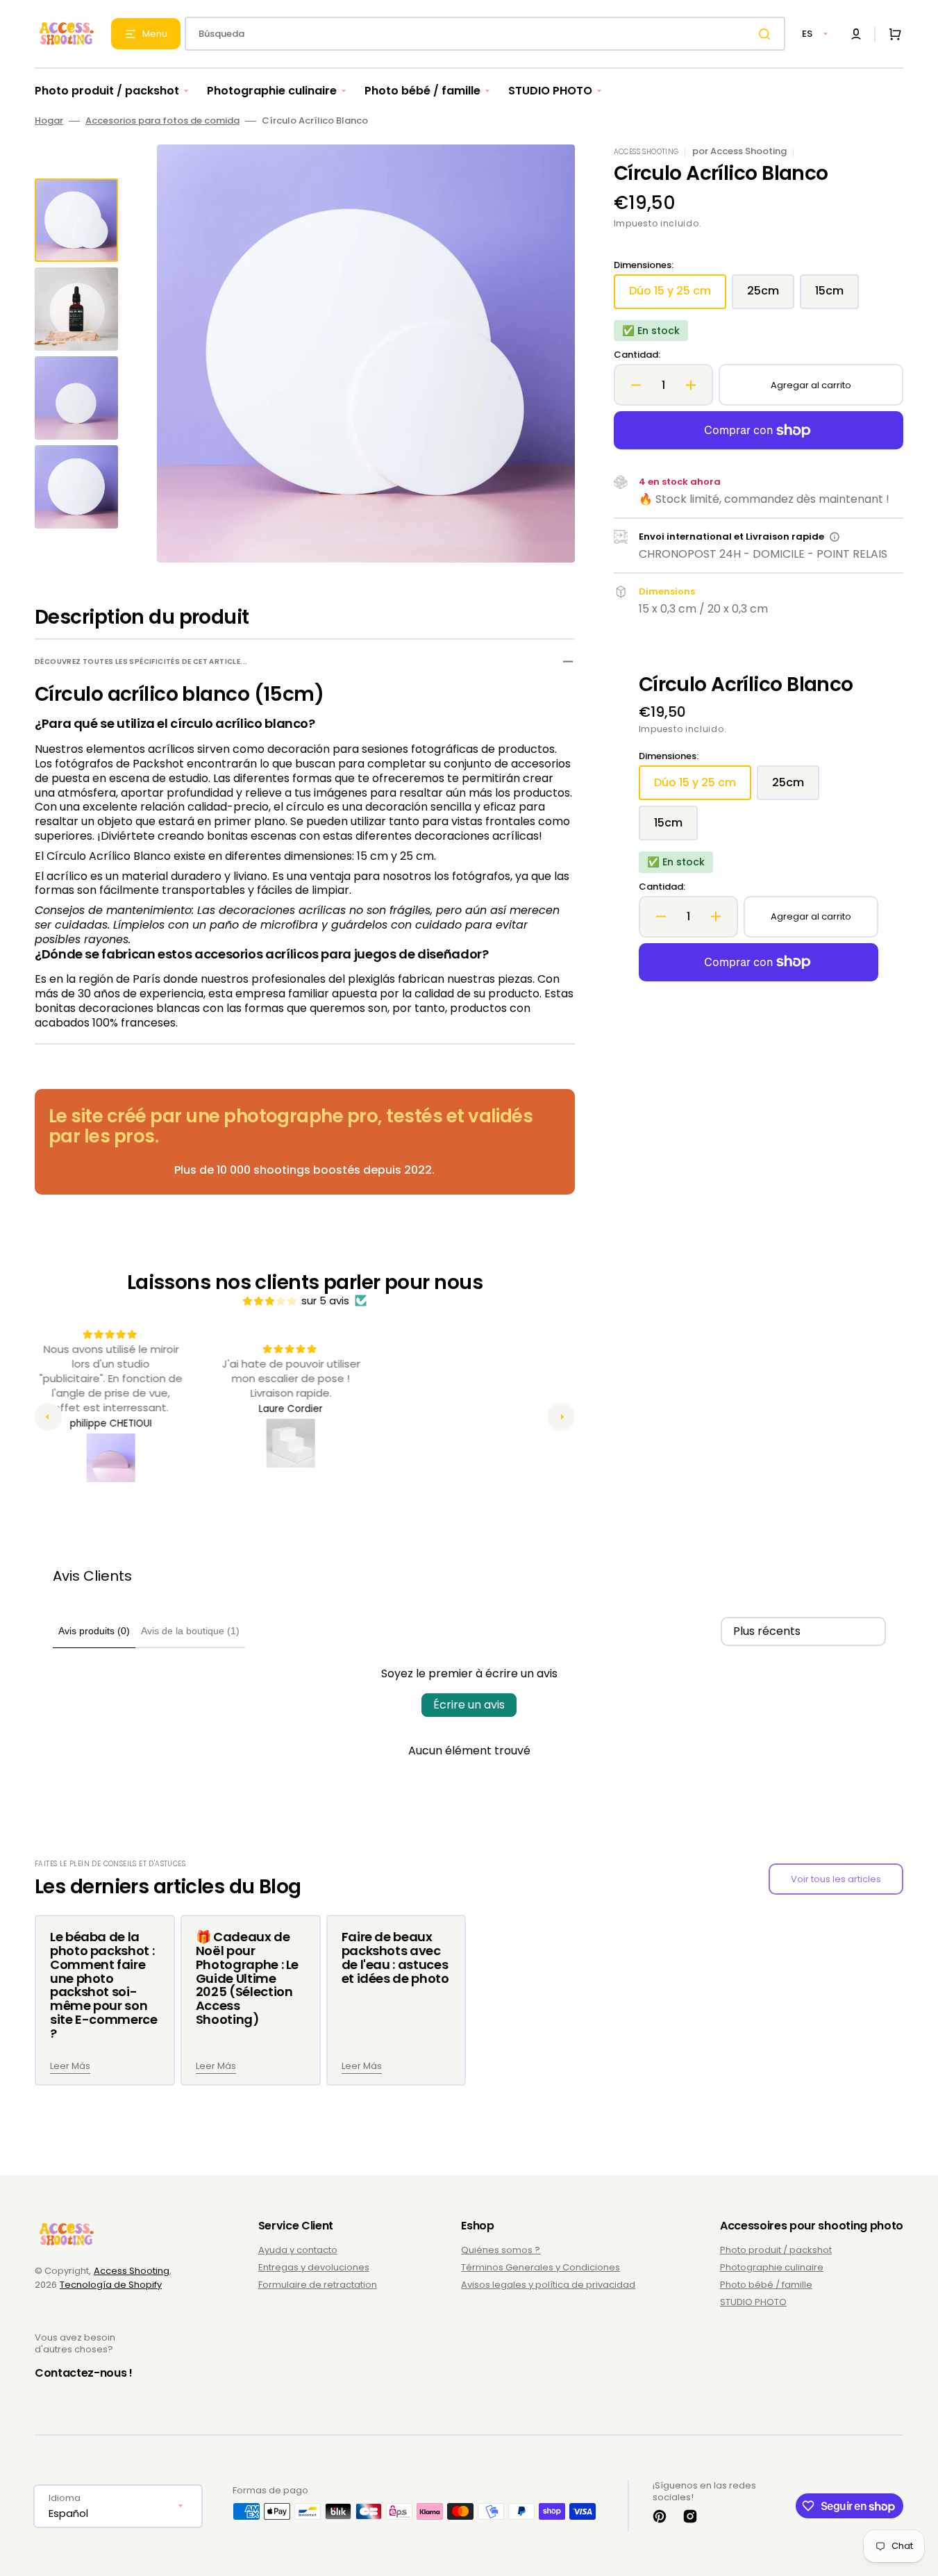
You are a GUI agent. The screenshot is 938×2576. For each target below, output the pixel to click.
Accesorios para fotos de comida (162, 121)
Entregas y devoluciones (314, 2267)
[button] (856, 34)
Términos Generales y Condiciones (541, 2267)
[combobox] (485, 34)
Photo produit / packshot (776, 2251)
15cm (837, 296)
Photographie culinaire (772, 2267)
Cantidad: (637, 355)
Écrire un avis (469, 1705)
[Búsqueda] (767, 34)
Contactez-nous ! (84, 2373)
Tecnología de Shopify (111, 2285)
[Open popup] (835, 537)
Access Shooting (132, 2271)
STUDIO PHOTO (753, 2302)
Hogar (49, 121)
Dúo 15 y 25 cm (678, 296)
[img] (271, 1301)
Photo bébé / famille (766, 2285)
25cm (771, 296)
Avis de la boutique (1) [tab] (190, 1631)
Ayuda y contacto (298, 2251)
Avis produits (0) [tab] (94, 1631)
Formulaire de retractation (318, 2285)
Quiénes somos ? (501, 2251)
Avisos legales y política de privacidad (548, 2285)
